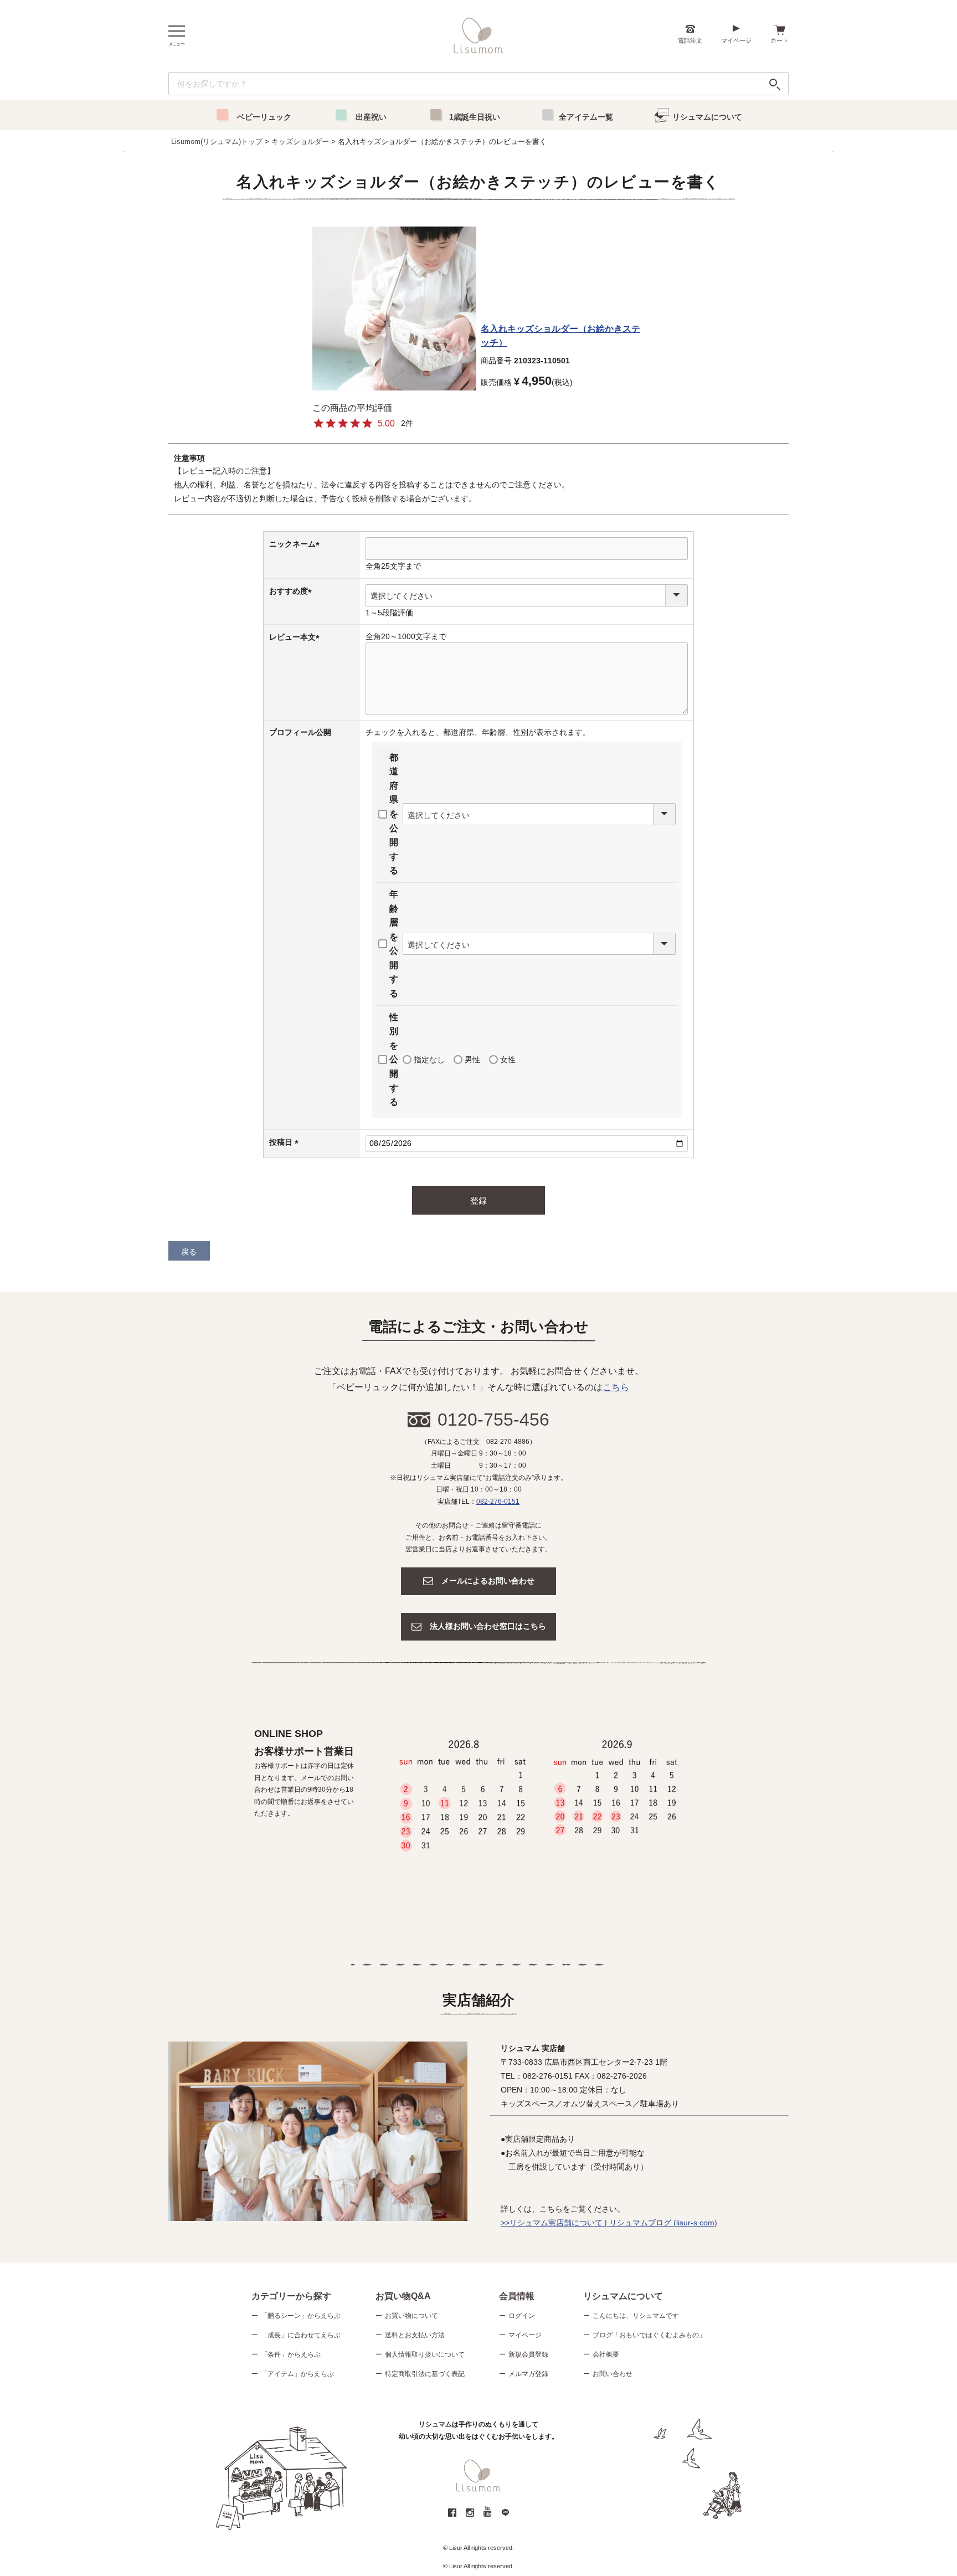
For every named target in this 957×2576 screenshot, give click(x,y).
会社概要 (606, 2354)
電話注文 (690, 40)
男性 (472, 1060)
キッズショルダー (300, 142)
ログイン (522, 2316)
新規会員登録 (528, 2354)
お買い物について (411, 2316)
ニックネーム (296, 544)
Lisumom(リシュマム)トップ (217, 142)
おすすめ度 (292, 591)
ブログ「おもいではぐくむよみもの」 (649, 2335)
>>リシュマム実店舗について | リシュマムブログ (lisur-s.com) (609, 2223)
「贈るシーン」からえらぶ (301, 2316)
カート (780, 40)
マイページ (736, 40)
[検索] (775, 84)
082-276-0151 (498, 1502)
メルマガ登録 (528, 2374)
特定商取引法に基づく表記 (425, 2374)
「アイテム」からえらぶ (297, 2374)
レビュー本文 (296, 637)
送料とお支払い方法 (415, 2335)
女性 (508, 1060)
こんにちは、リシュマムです (636, 2316)
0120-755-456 (493, 1420)
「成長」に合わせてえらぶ (301, 2335)
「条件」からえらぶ (291, 2354)
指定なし (429, 1060)
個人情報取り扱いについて (425, 2354)
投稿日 (286, 1142)
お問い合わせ (613, 2374)
